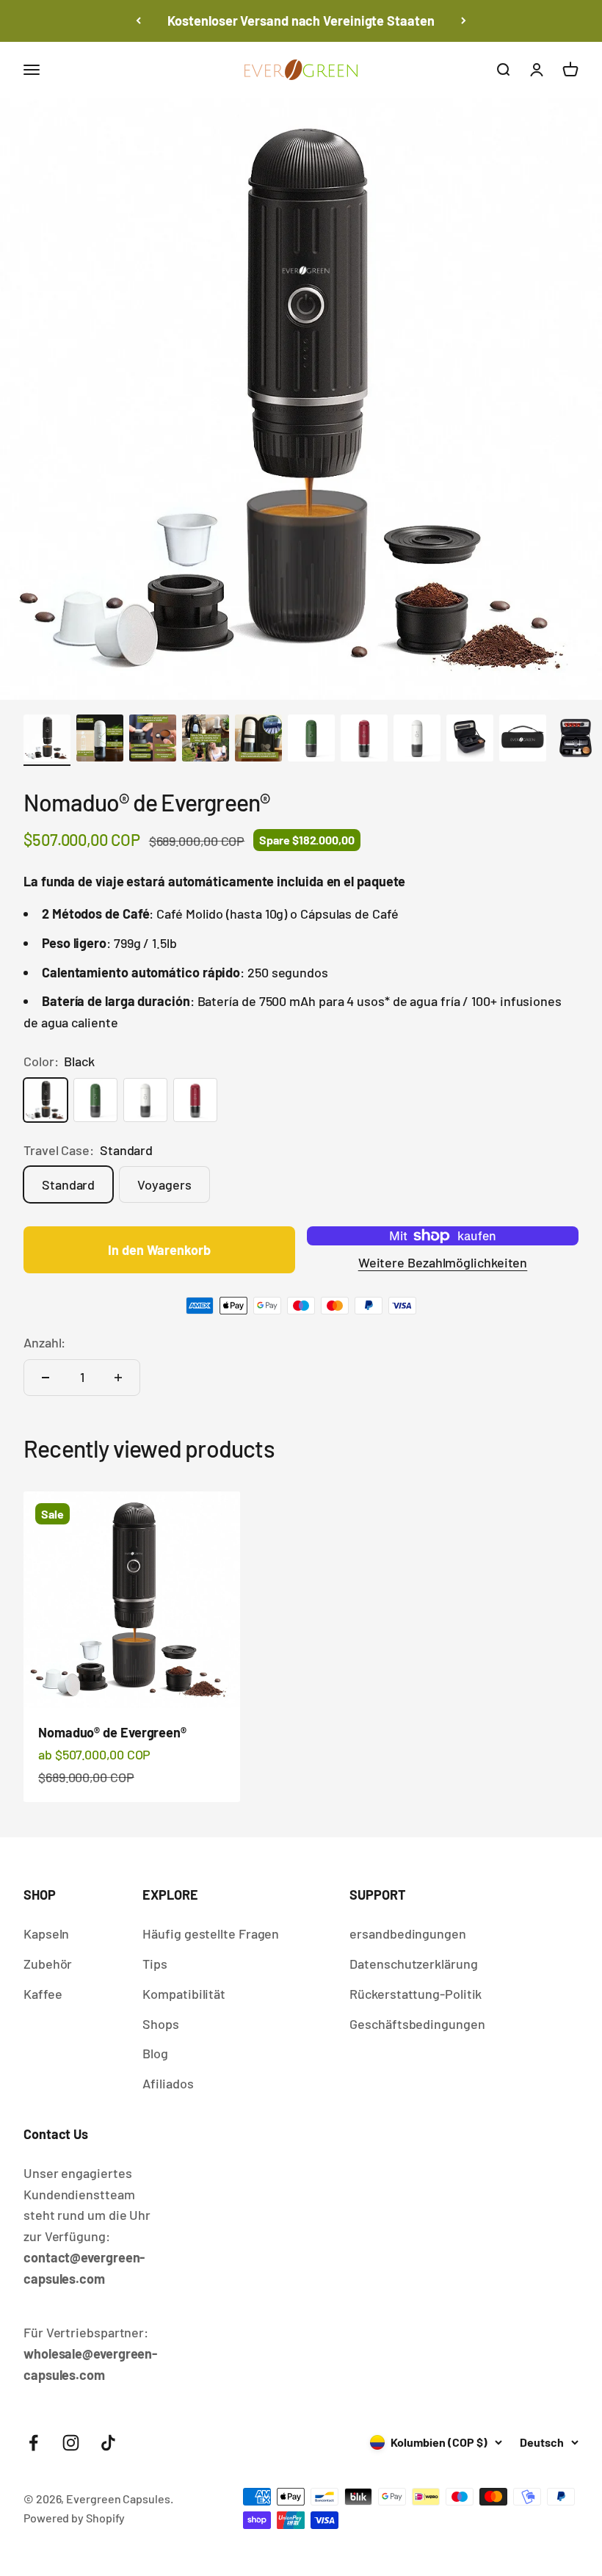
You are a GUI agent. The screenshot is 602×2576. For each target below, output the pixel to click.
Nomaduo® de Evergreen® (112, 1732)
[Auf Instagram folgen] (71, 2443)
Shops (161, 2024)
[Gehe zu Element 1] (47, 740)
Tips (155, 1964)
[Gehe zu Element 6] (311, 740)
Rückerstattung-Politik (416, 1994)
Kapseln (46, 1933)
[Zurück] (138, 21)
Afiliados (168, 2083)
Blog (155, 2053)
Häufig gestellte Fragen (211, 1933)
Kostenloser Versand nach (301, 21)
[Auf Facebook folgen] (33, 2443)
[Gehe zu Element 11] (576, 740)
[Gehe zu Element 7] (364, 740)
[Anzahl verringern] (46, 1378)
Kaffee (43, 1994)
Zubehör (48, 1964)
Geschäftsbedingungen (417, 2024)
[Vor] (464, 21)
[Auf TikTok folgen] (108, 2443)
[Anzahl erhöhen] (118, 1378)
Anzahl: (44, 1342)
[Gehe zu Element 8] (417, 740)
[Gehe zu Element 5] (258, 740)
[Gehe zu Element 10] (523, 740)
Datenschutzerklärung (413, 1964)
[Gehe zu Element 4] (206, 740)
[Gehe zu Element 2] (100, 740)
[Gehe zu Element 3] (153, 740)
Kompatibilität (184, 1994)
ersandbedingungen (407, 1933)
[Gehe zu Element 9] (470, 740)
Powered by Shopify (74, 2518)
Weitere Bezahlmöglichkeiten (443, 1262)
